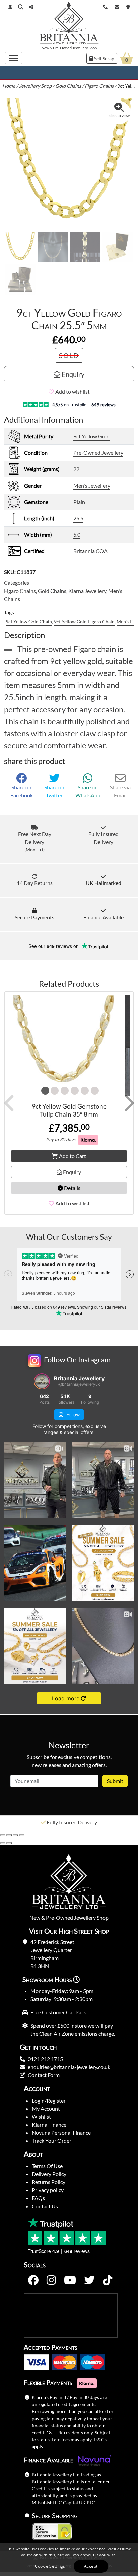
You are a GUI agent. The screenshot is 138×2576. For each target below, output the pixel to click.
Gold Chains (68, 86)
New (45, 48)
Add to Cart (73, 1156)
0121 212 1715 (45, 2059)
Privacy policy (48, 2190)
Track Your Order (52, 2140)
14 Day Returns (35, 883)
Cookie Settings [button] (50, 2566)
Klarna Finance (49, 2124)
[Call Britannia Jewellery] (105, 6)
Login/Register (49, 2100)
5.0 (77, 534)
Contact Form (44, 2075)
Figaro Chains (99, 86)
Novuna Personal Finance (61, 2132)
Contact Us (45, 2206)
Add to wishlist (73, 391)
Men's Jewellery (92, 485)
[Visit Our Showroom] (128, 6)
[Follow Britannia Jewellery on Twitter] (89, 2280)
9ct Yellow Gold (91, 436)
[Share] (15, 1835)
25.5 (78, 518)
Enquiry (72, 374)
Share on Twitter (54, 791)
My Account (46, 2108)
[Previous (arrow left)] (3, 1843)
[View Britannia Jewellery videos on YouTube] (70, 2280)
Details (72, 1188)
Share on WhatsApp (88, 791)
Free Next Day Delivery (35, 841)
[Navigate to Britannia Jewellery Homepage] (69, 25)
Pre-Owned (62, 48)
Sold (69, 355)
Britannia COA (90, 551)
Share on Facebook (22, 791)
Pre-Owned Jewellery (98, 453)
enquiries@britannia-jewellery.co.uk (69, 2067)
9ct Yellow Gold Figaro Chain (84, 621)
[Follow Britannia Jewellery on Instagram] (51, 2280)
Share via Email (120, 791)
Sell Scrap (104, 58)
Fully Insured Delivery (103, 838)
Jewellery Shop (85, 48)
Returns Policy (49, 2182)
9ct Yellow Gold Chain (29, 621)
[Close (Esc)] (22, 1835)
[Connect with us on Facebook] (33, 2280)
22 (76, 469)
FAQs (38, 2198)
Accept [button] (91, 2566)
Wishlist (41, 2116)
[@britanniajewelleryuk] (42, 1381)
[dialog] (69, 2559)
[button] (21, 7)
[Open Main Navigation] (14, 58)
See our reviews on (54, 946)
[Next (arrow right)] (9, 1843)
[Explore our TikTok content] (108, 2280)
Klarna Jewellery (87, 591)
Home (9, 86)
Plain (79, 502)
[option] (69, 1822)
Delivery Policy (49, 2174)
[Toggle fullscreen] (9, 1835)
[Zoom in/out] (3, 1835)
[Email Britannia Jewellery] (117, 6)
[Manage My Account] (10, 7)
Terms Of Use (47, 2166)
